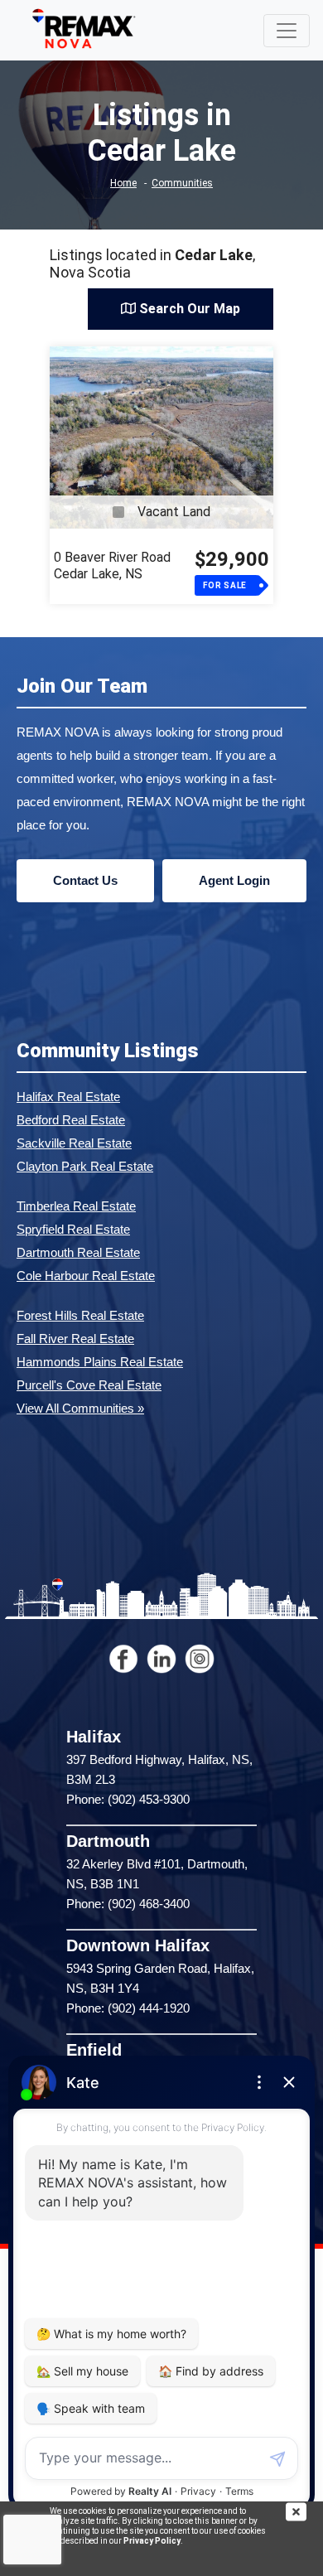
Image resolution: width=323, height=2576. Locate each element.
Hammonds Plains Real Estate (100, 1362)
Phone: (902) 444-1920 (128, 2008)
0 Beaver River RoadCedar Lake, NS (112, 565)
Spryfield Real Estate (73, 1229)
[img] (304, 2512)
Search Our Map (188, 309)
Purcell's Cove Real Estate (89, 1385)
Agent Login (234, 880)
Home (123, 183)
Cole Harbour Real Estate (86, 1276)
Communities (182, 183)
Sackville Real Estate (74, 1143)
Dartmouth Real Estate (78, 1252)
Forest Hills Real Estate (80, 1315)
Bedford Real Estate (71, 1120)
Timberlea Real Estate (76, 1206)
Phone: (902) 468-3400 (128, 1904)
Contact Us (85, 880)
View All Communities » (80, 1408)
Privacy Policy (152, 2541)
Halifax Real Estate (68, 1097)
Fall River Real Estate (75, 1339)
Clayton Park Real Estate (85, 1166)
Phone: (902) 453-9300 (128, 1799)
